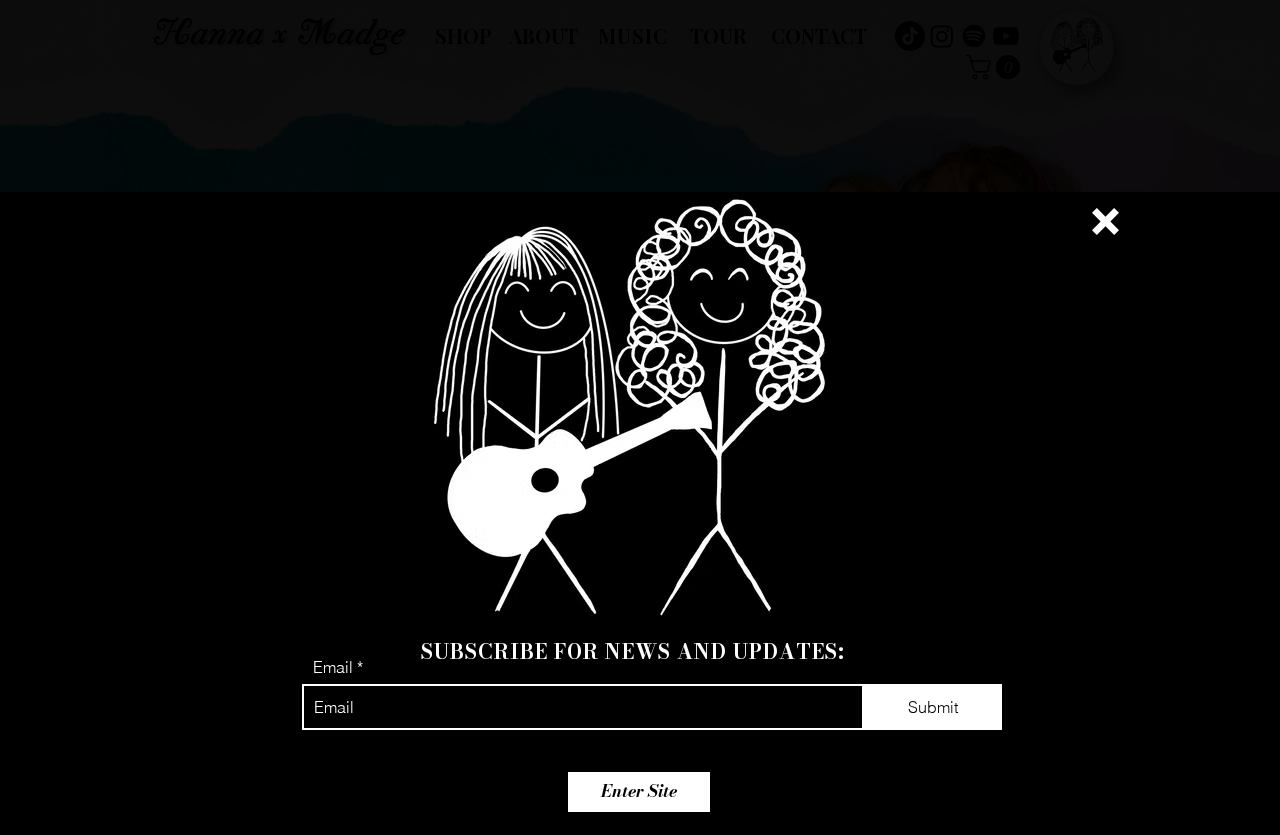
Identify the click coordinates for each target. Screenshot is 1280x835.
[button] (1105, 221)
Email (333, 667)
